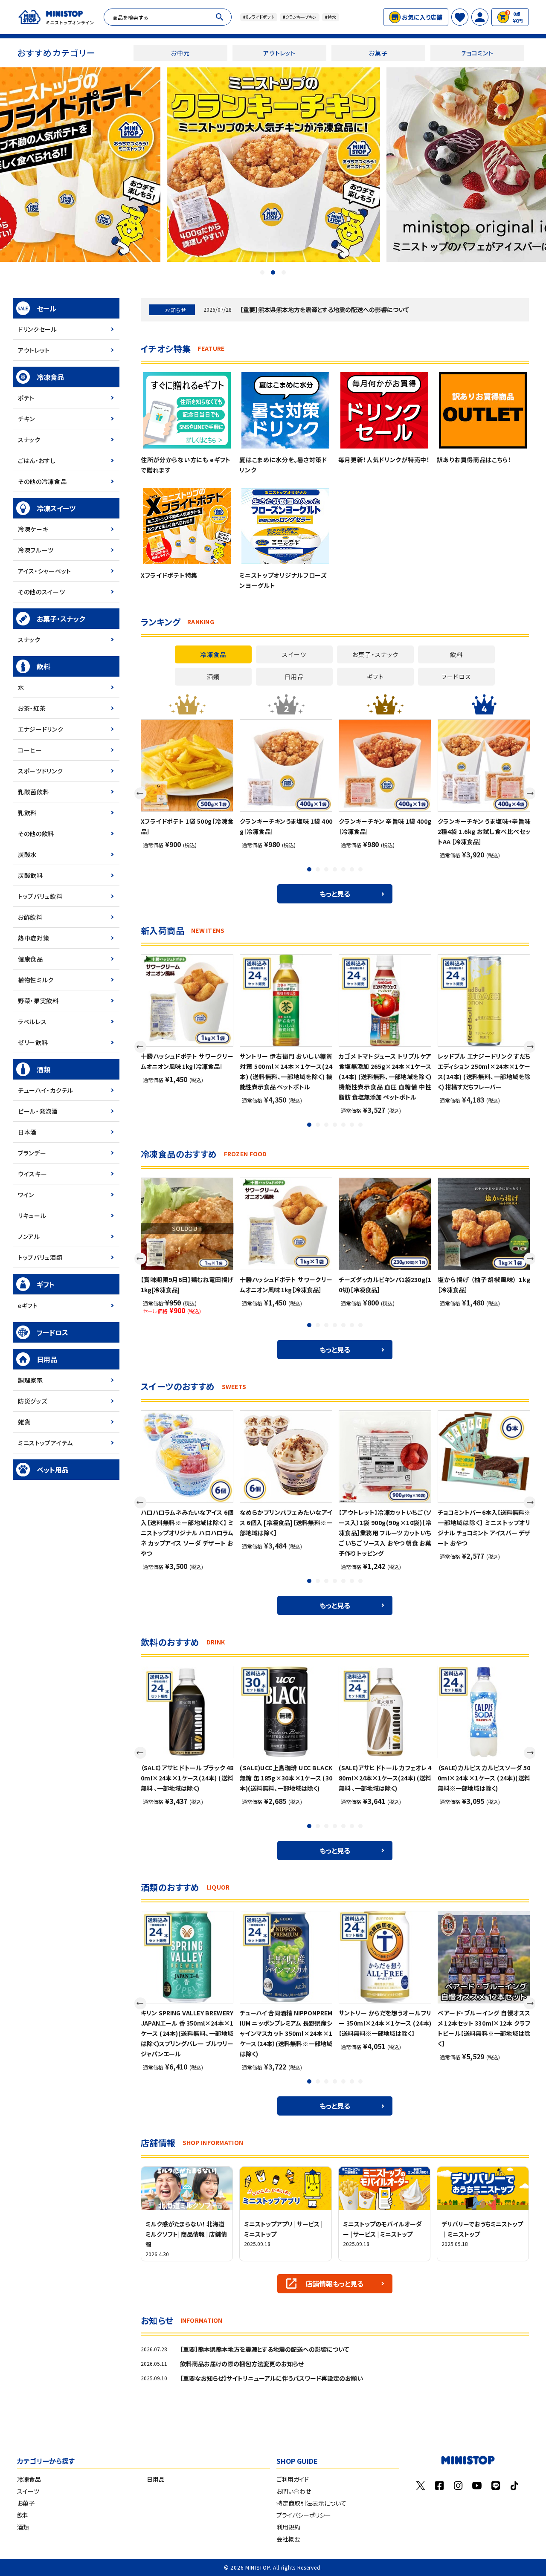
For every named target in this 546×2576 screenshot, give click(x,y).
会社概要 (288, 2539)
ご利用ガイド (293, 2479)
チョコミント (477, 53)
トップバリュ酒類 (40, 1257)
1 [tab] (262, 272)
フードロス (52, 1332)
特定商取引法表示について (311, 2503)
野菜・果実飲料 (38, 1001)
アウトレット (279, 53)
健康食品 (30, 959)
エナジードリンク (41, 729)
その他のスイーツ (42, 592)
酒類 (44, 1069)
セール (46, 308)
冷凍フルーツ (36, 550)
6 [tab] (353, 870)
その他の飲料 (36, 834)
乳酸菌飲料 (34, 792)
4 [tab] (336, 870)
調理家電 (30, 1380)
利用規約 (288, 2527)
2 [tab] (273, 272)
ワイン (26, 1195)
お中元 (180, 53)
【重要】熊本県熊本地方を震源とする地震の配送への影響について (325, 310)
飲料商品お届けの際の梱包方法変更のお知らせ (242, 2364)
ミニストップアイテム (45, 1443)
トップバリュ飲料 (40, 896)
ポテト (26, 398)
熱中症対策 (34, 938)
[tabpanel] (273, 165)
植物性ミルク (36, 980)
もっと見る (335, 894)
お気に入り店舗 (422, 17)
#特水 (331, 17)
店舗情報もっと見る (334, 2284)
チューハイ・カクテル (46, 1090)
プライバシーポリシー (304, 2515)
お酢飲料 (30, 917)
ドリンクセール (38, 329)
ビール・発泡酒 (38, 1111)
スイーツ (28, 2491)
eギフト (28, 1305)
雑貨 (24, 1422)
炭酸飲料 (30, 875)
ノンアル (29, 1236)
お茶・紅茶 (32, 708)
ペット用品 (53, 1470)
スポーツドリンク (41, 771)
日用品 (47, 1359)
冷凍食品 (50, 377)
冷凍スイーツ (56, 508)
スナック (29, 440)
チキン (26, 419)
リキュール (32, 1216)
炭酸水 (27, 854)
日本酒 (27, 1132)
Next (530, 793)
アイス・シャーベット (45, 571)
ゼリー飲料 (33, 1042)
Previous (140, 793)
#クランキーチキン (300, 17)
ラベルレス (32, 1022)
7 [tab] (361, 870)
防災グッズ (33, 1401)
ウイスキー (33, 1174)
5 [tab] (344, 870)
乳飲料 (27, 813)
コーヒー (30, 750)
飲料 (44, 666)
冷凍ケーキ (33, 529)
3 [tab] (284, 272)
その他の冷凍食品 (42, 481)
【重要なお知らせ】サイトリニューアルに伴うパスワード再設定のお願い (272, 2378)
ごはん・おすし (37, 460)
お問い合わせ (294, 2491)
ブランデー (32, 1153)
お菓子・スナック (61, 619)
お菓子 (378, 53)
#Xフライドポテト (259, 17)
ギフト (46, 1284)
